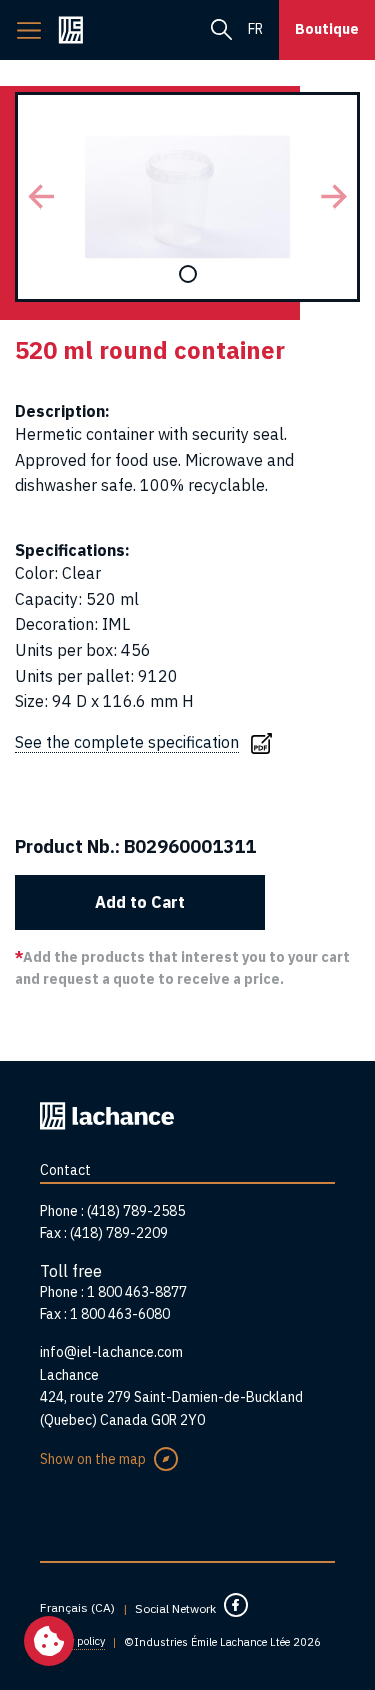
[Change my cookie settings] (49, 1641)
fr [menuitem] (255, 29)
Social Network (175, 1608)
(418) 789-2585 (136, 1211)
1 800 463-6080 (120, 1314)
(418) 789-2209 (119, 1233)
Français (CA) (77, 1607)
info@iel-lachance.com (111, 1352)
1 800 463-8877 (137, 1292)
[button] (41, 197)
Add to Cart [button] (140, 902)
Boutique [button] (327, 29)
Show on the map (93, 1459)
